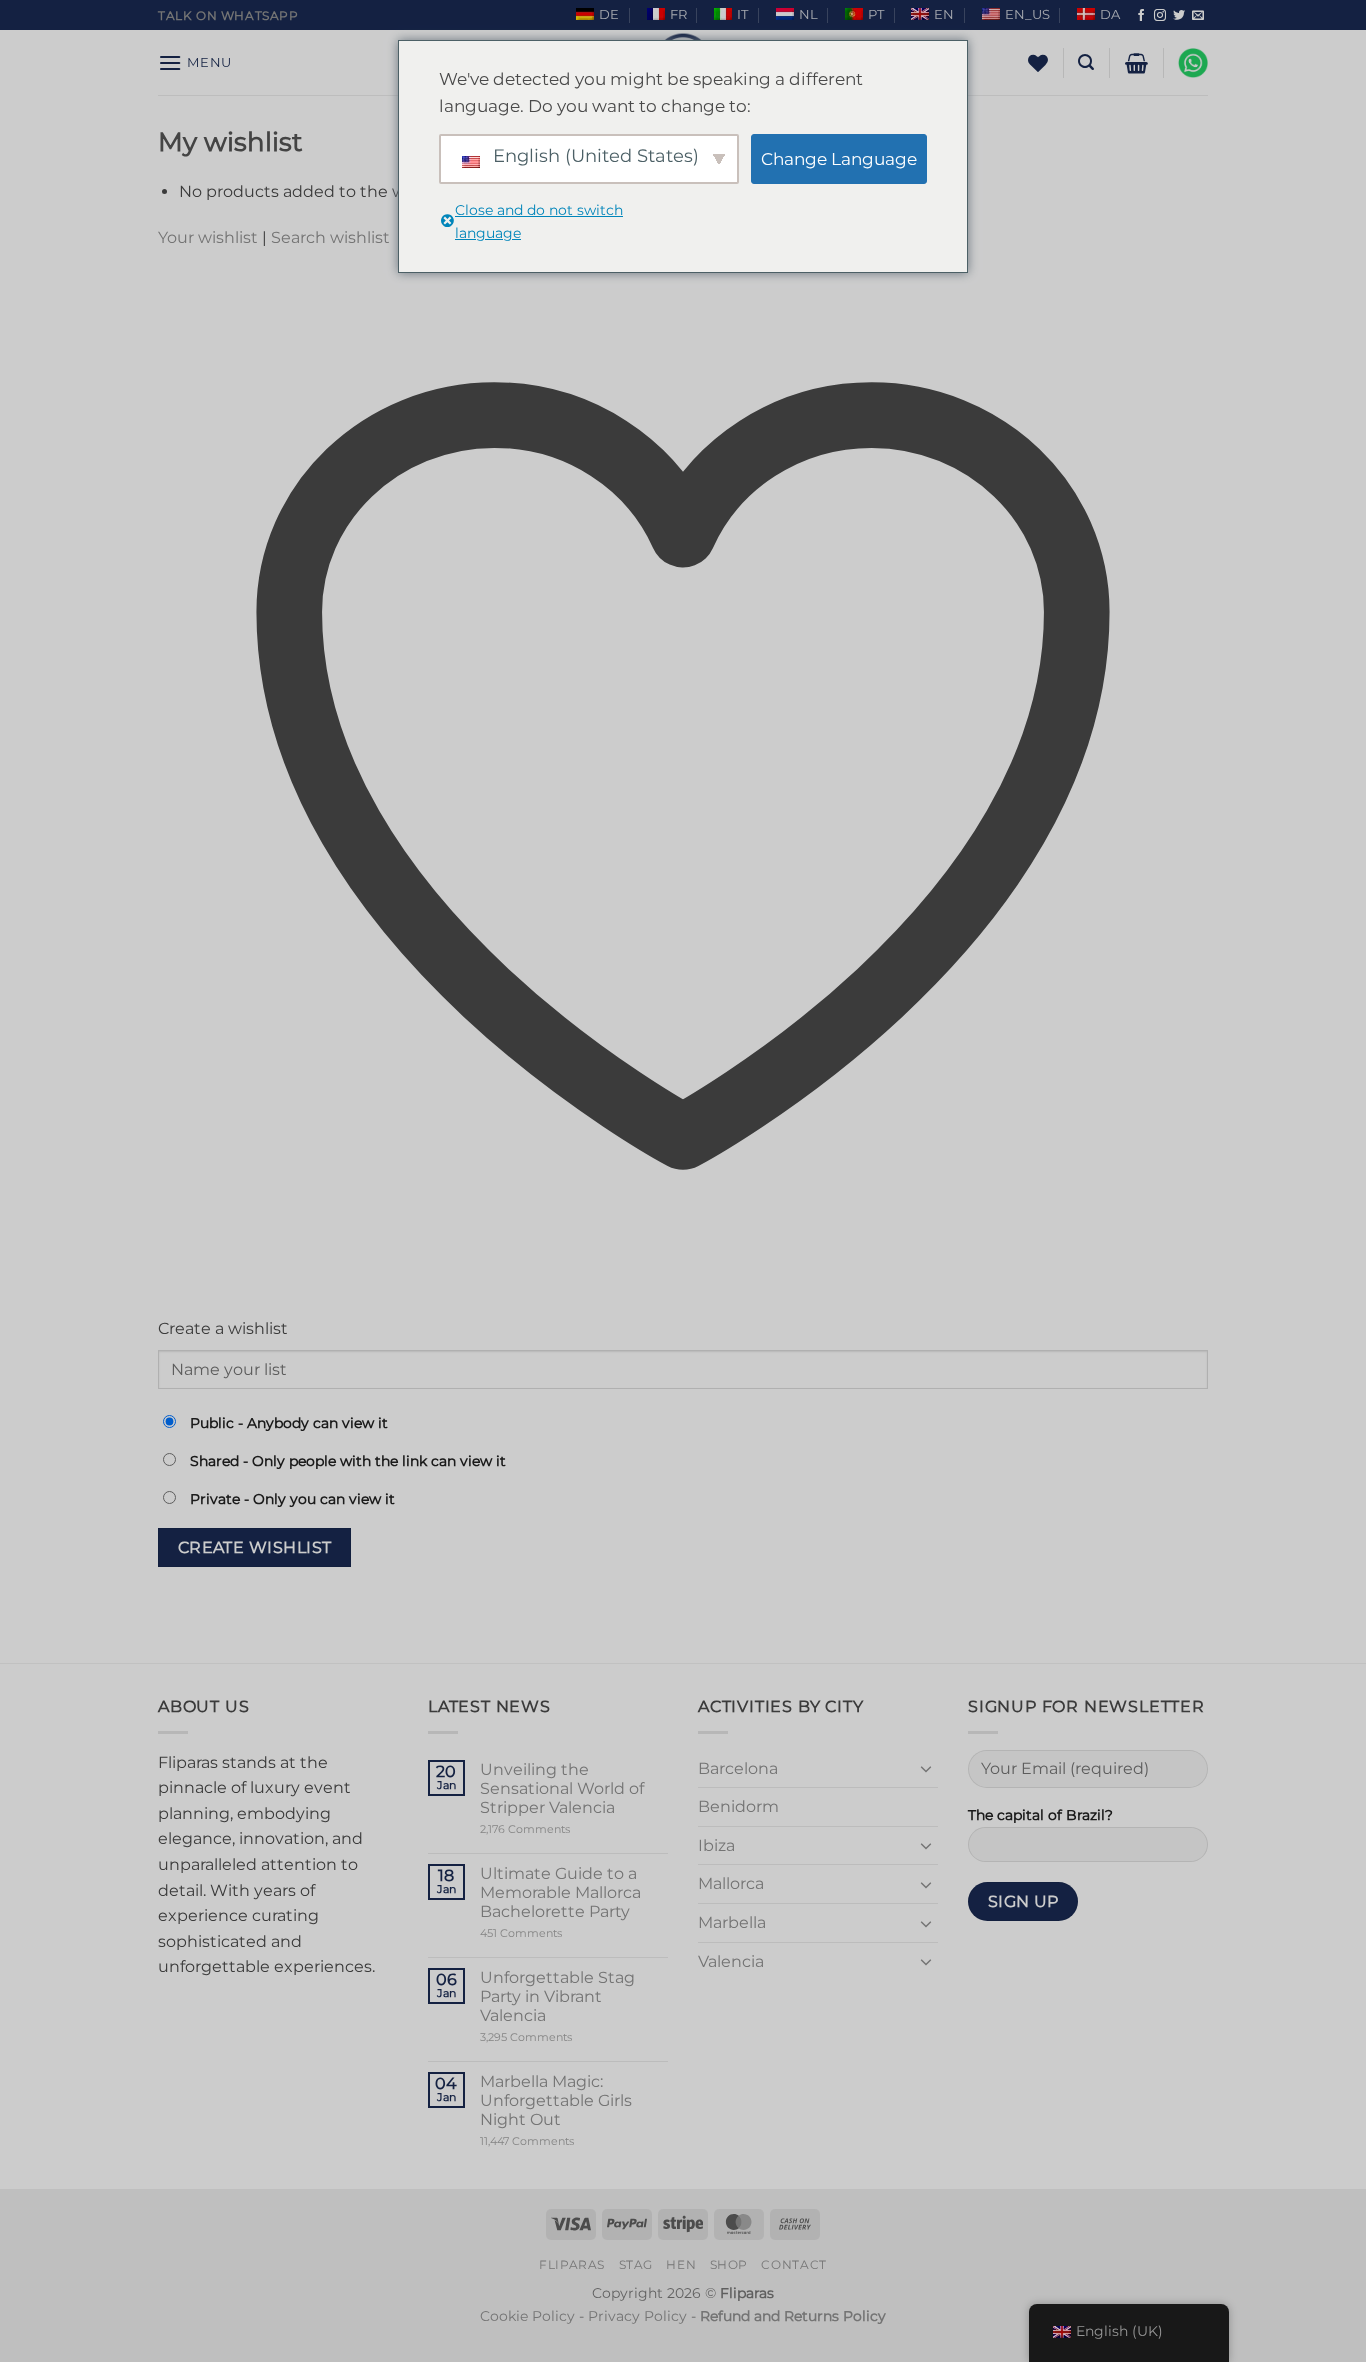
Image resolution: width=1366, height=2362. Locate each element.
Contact (793, 2264)
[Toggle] (926, 1768)
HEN (681, 2264)
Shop (729, 2264)
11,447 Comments (565, 2141)
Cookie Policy (527, 2316)
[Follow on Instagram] (1160, 16)
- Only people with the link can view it (348, 1461)
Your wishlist (208, 237)
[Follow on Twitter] (1179, 16)
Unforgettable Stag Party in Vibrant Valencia (557, 1996)
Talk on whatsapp (228, 15)
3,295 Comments (564, 2037)
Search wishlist (330, 237)
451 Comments (555, 1933)
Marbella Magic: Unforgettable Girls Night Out (556, 2100)
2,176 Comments (555, 1829)
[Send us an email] (1198, 16)
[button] (195, 62)
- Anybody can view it (289, 1423)
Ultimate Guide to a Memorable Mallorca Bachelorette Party (560, 1892)
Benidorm (738, 1806)
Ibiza (716, 1845)
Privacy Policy (637, 2316)
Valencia (731, 1961)
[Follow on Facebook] (1141, 16)
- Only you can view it (292, 1499)
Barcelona (738, 1768)
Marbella (732, 1922)
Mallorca (731, 1883)
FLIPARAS (572, 2264)
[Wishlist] (1038, 63)
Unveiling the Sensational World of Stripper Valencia (562, 1788)
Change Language (839, 159)
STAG (636, 2264)
